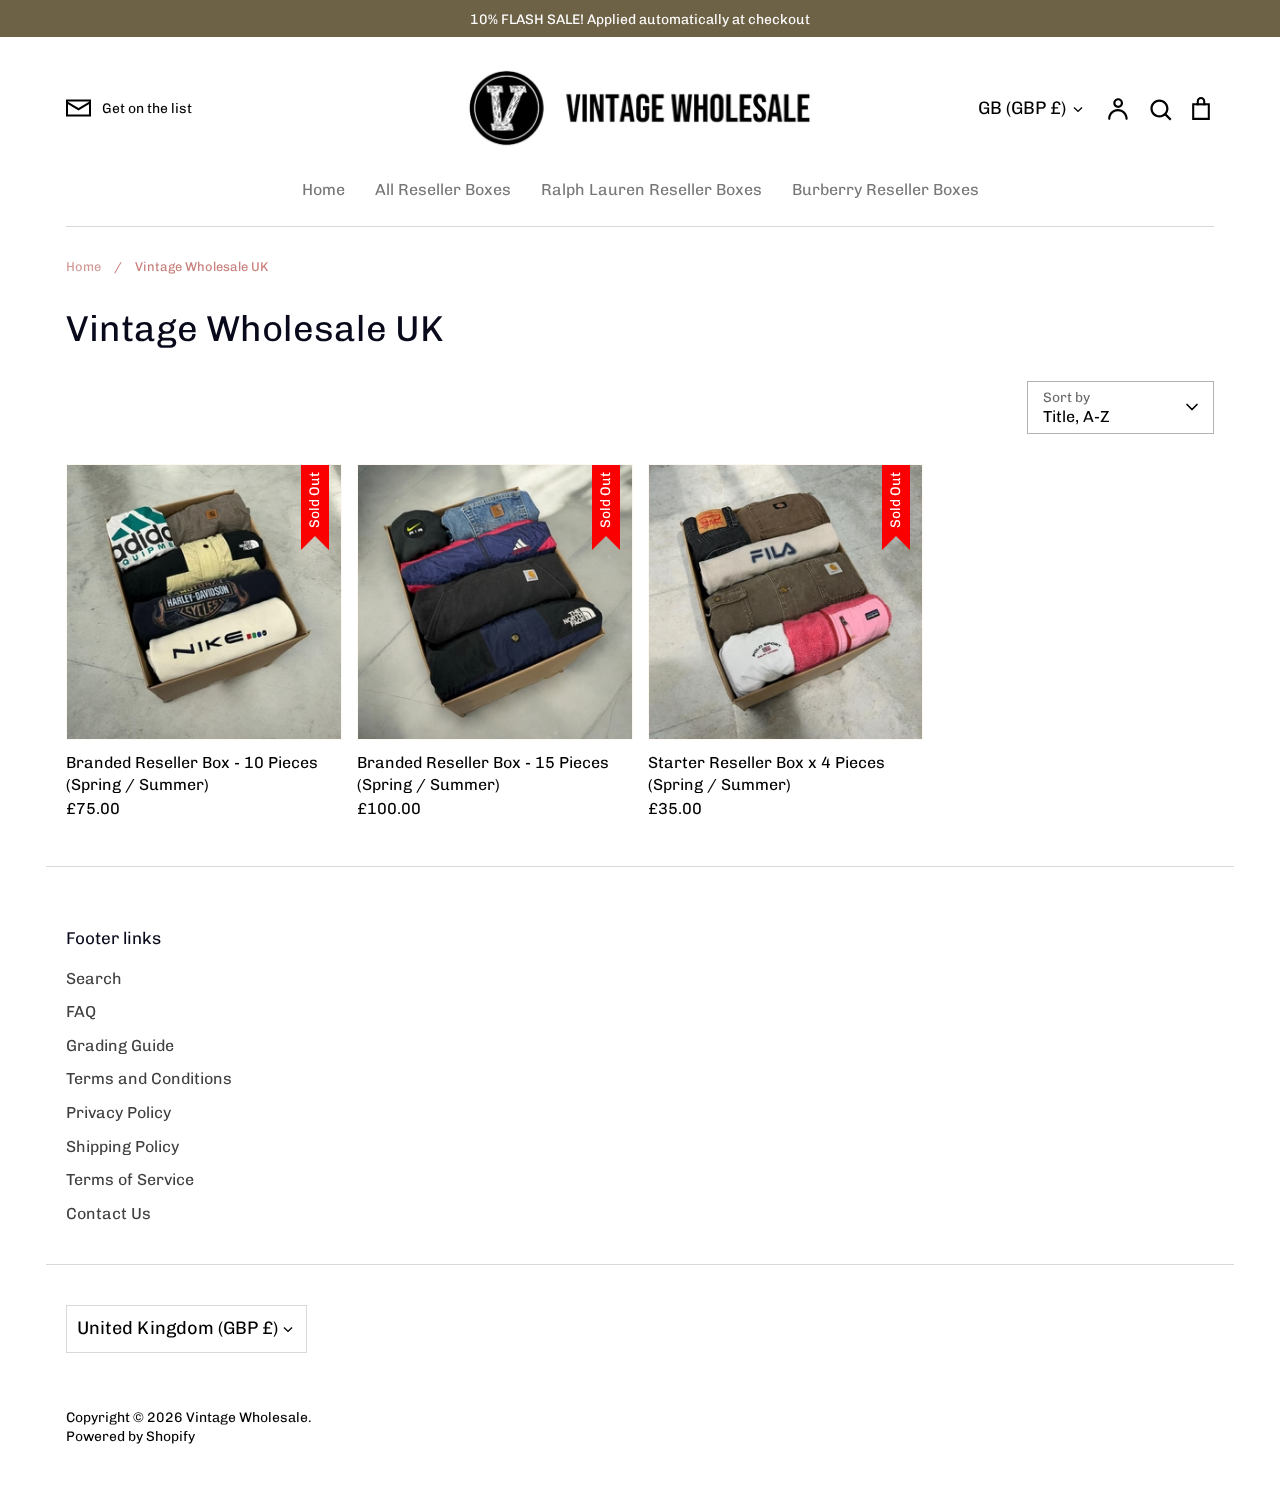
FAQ (81, 1011)
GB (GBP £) (1022, 108)
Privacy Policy (118, 1112)
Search (94, 978)
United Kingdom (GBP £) (177, 1328)
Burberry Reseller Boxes (885, 189)
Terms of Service (130, 1179)
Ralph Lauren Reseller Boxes (651, 189)
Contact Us (108, 1213)
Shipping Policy (122, 1146)
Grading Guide (120, 1045)
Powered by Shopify (130, 1436)
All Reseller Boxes (443, 189)
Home (323, 189)
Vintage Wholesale (247, 1417)
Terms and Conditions (149, 1078)
